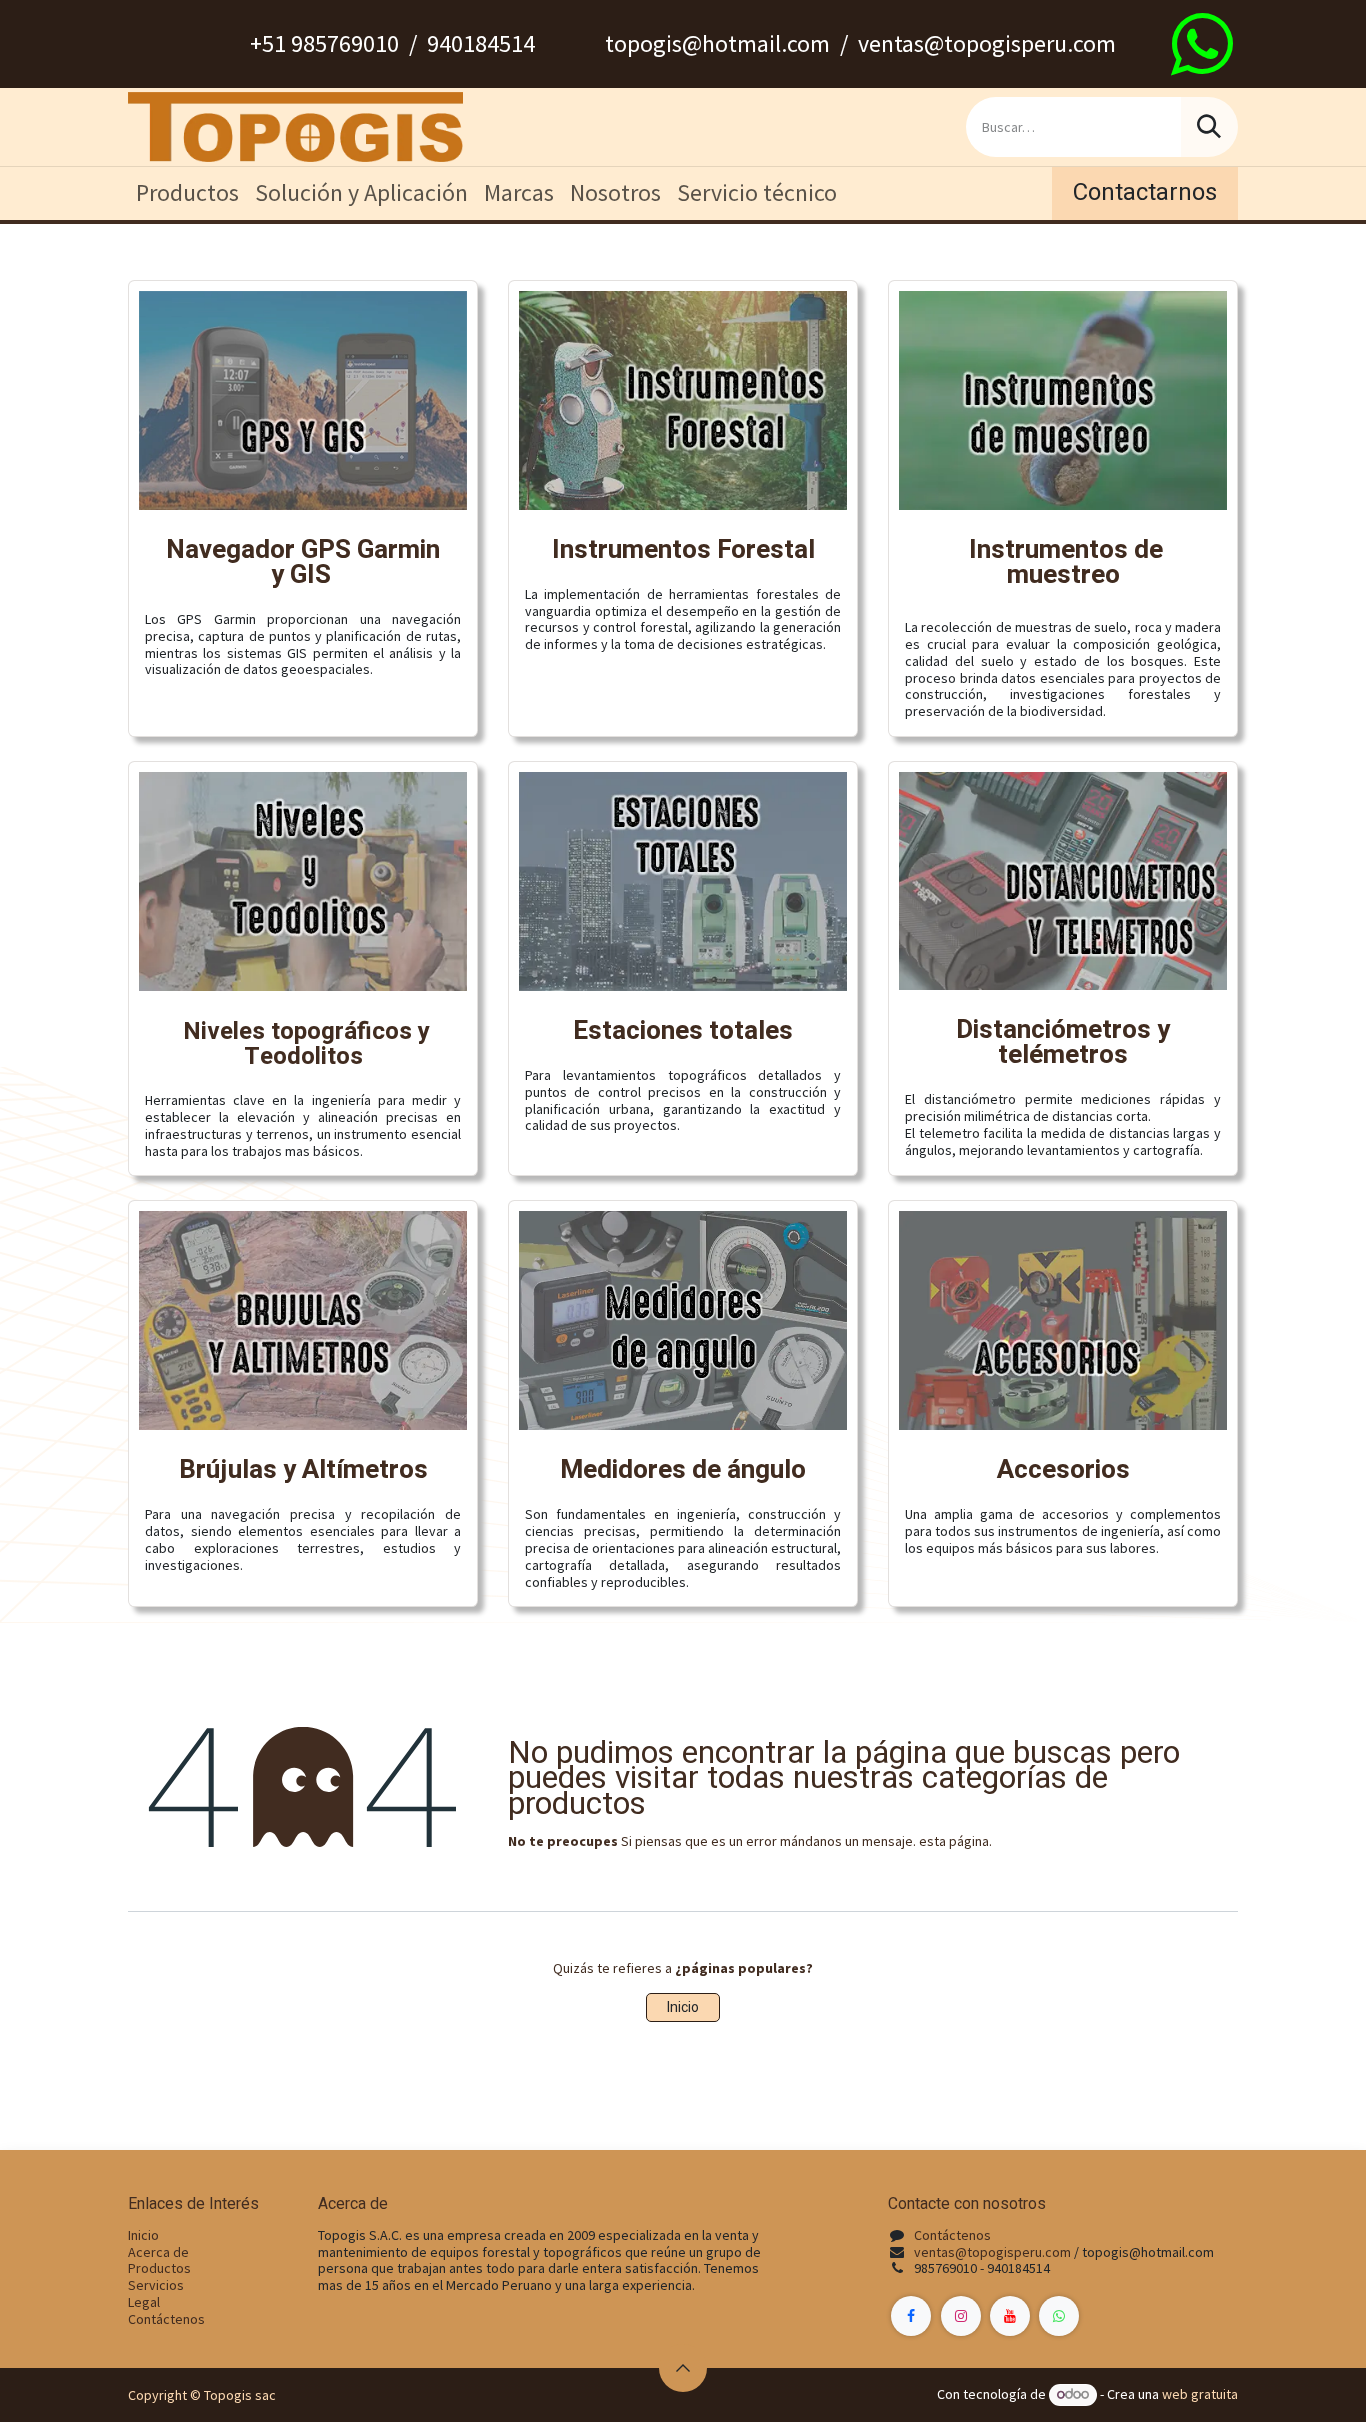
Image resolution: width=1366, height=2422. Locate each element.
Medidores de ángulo (683, 1470)
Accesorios (1063, 1470)
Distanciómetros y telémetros (1063, 1042)
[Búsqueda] (1209, 127)
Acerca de (158, 2252)
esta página (954, 1841)
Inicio (683, 2007)
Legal (144, 2302)
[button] (683, 2368)
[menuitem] (187, 193)
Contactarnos (1145, 192)
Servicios (156, 2285)
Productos (159, 2268)
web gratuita (1200, 2394)
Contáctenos (166, 2319)
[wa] (1202, 44)
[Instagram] (961, 2316)
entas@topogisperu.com (996, 2252)
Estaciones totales (683, 1031)
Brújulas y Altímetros (303, 1470)
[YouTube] (1010, 2316)
